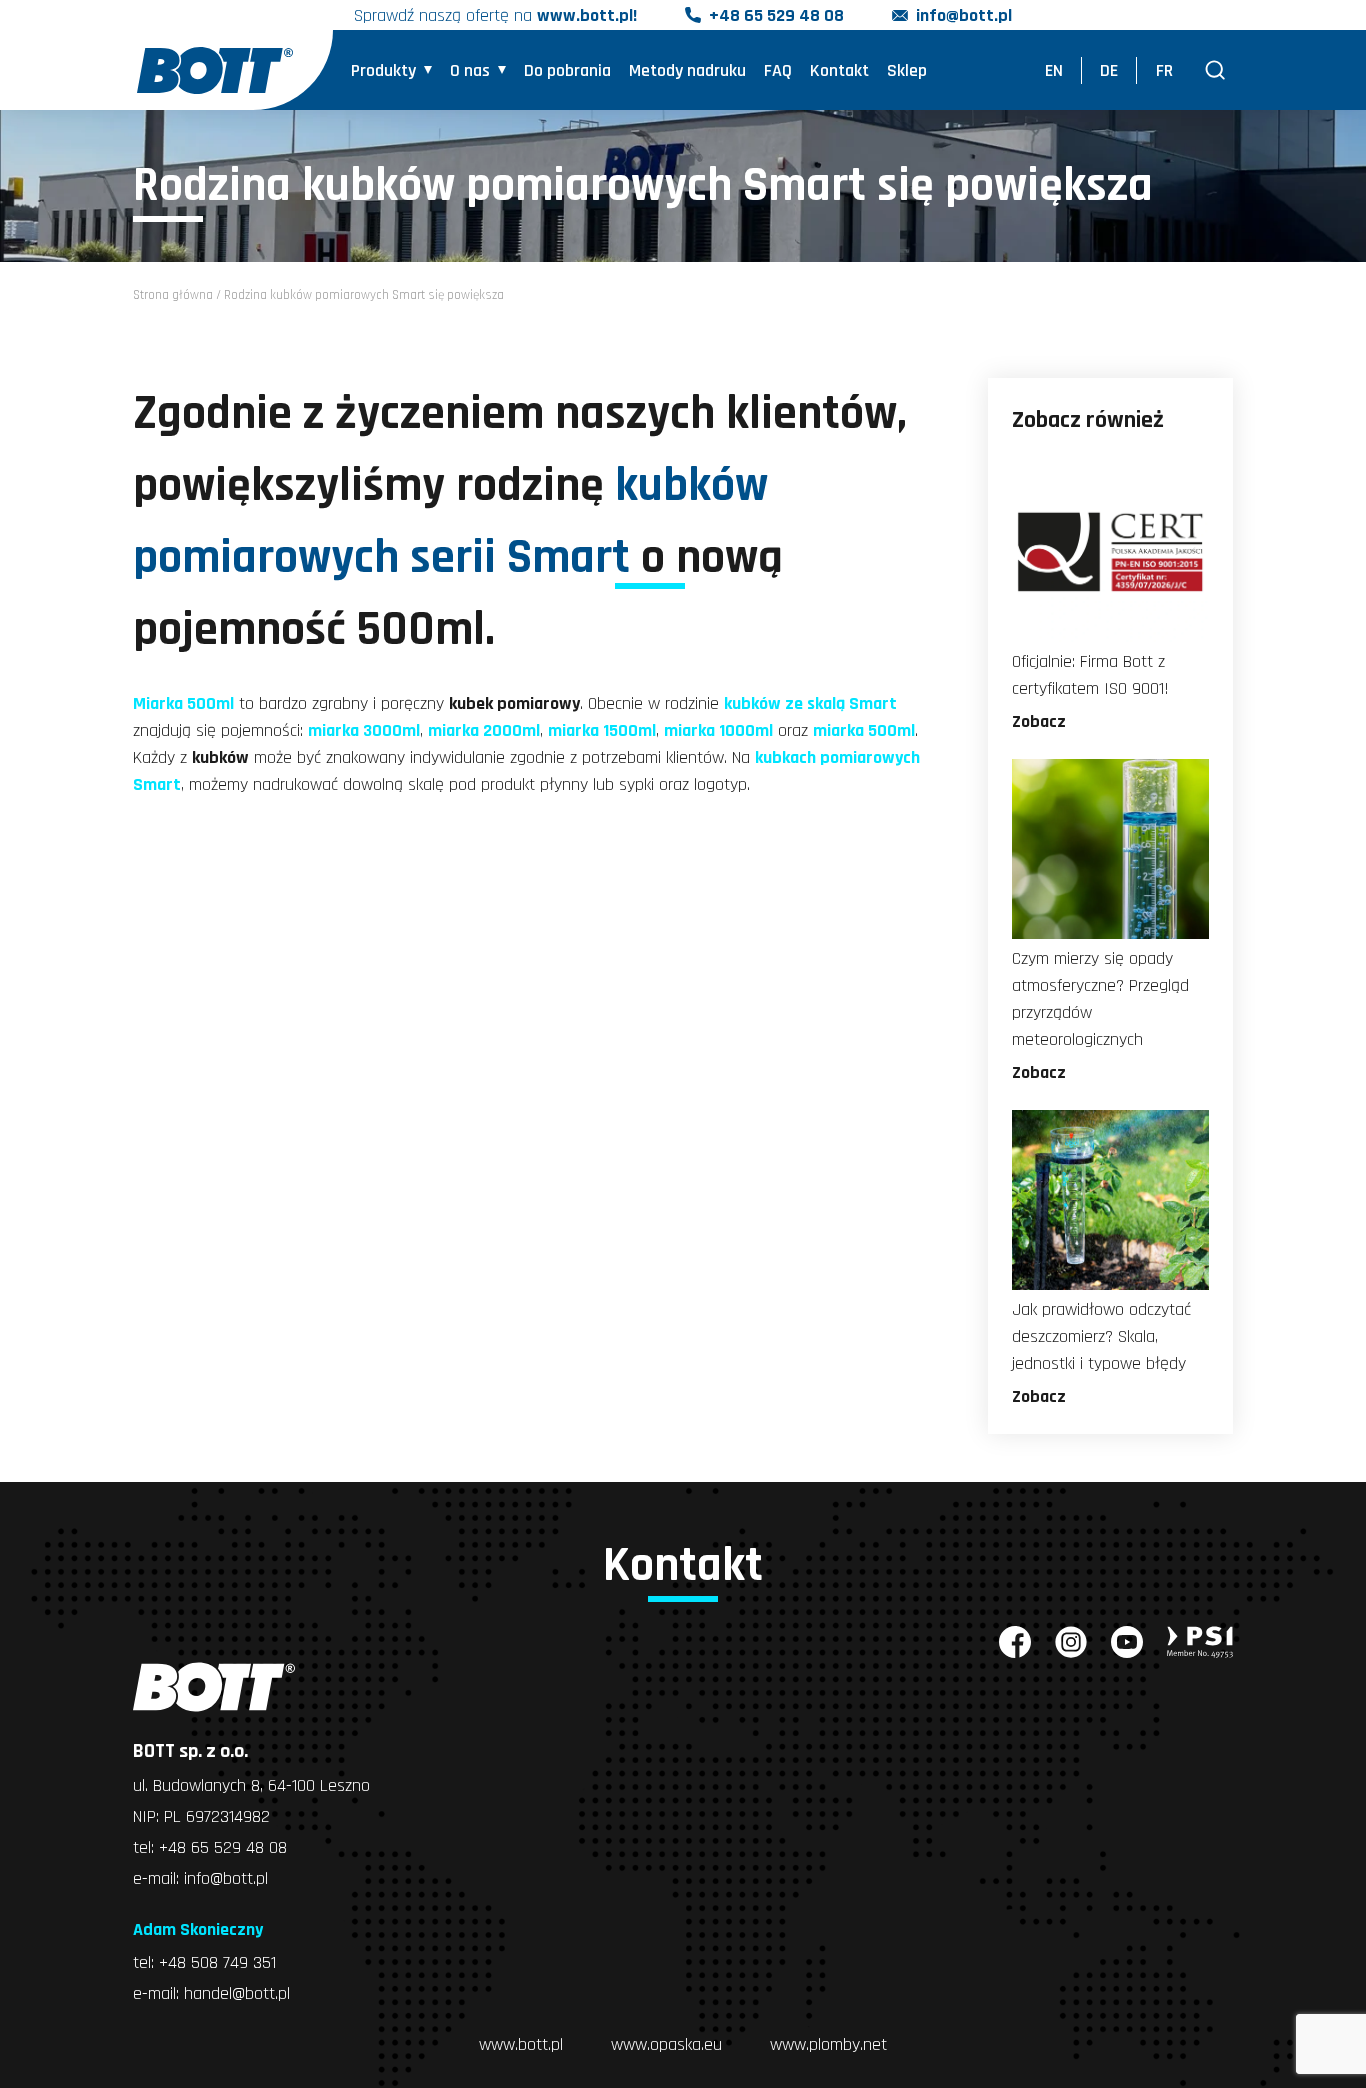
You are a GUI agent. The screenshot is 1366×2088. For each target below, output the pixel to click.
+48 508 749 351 (217, 1962)
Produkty (383, 70)
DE (1109, 70)
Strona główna (173, 295)
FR (1164, 70)
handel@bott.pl (237, 1993)
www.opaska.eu (666, 2044)
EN (1054, 70)
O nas (470, 70)
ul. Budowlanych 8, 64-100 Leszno (251, 1785)
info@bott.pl (964, 15)
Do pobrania (567, 70)
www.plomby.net (828, 2044)
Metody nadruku (687, 70)
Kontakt (839, 70)
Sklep (907, 70)
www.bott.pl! (587, 15)
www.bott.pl (521, 2044)
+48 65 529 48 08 (776, 15)
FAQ (778, 70)
